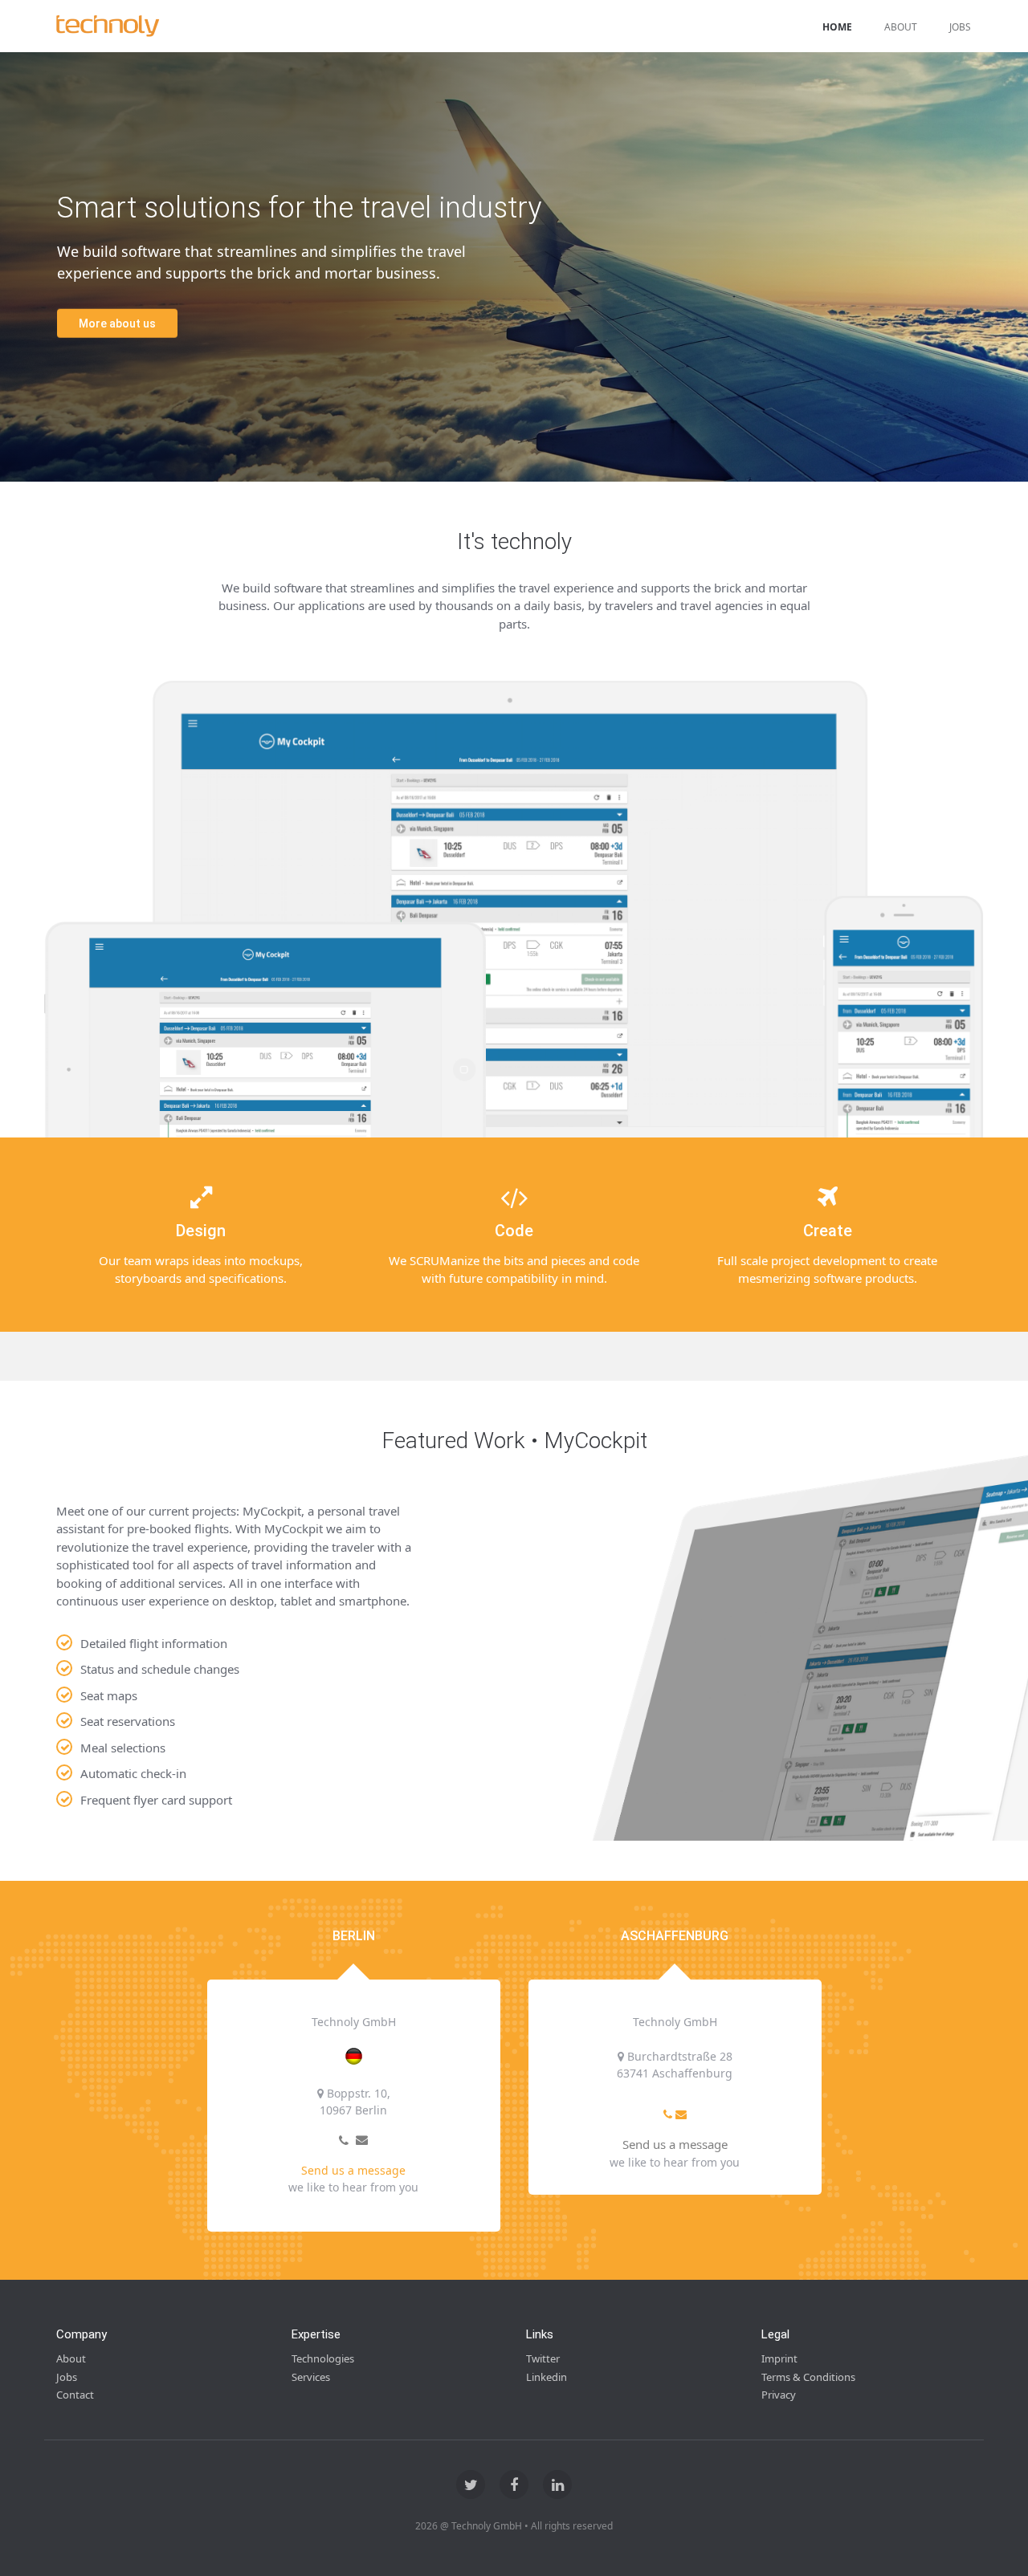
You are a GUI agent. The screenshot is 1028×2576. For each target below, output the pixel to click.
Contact (75, 2395)
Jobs (960, 27)
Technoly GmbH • (490, 2526)
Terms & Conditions (808, 2377)
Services (311, 2377)
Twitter (543, 2358)
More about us (117, 323)
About (901, 27)
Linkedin (547, 2377)
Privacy (779, 2395)
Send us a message (353, 2170)
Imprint (779, 2358)
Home (837, 27)
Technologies (323, 2358)
